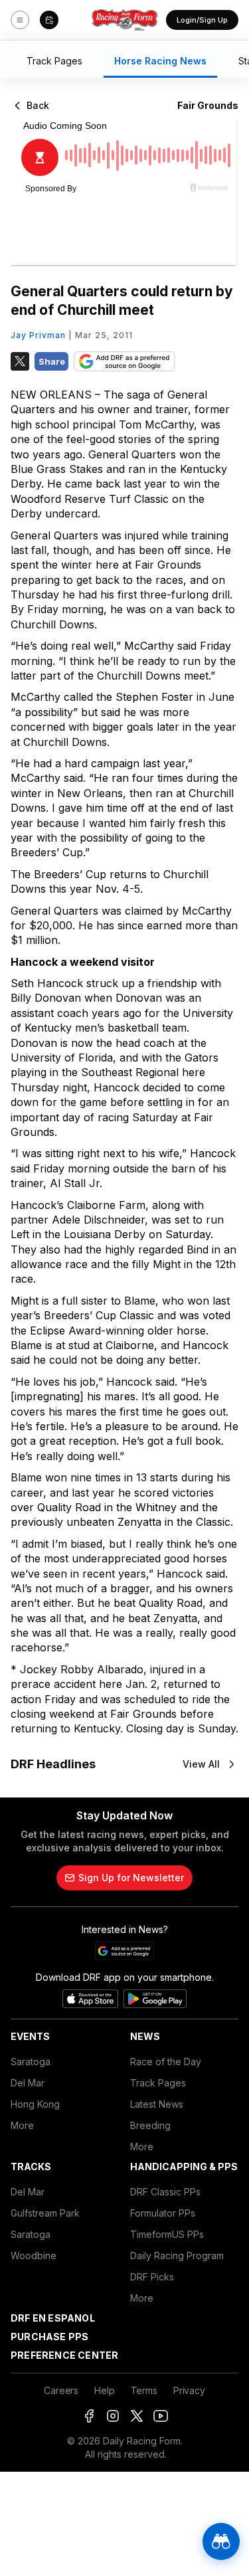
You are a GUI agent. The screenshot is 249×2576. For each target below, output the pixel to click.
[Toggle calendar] (49, 20)
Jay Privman (38, 335)
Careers (61, 2390)
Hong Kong (35, 2104)
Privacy (189, 2390)
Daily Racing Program (177, 2255)
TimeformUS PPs (167, 2234)
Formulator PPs (163, 2213)
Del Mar (28, 2083)
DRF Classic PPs (165, 2192)
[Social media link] (89, 2416)
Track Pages (158, 2083)
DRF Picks (152, 2277)
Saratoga (31, 2062)
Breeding (150, 2125)
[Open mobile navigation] (20, 20)
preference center (64, 2355)
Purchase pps (49, 2337)
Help (104, 2390)
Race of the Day (166, 2062)
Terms (144, 2390)
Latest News (157, 2104)
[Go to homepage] (125, 20)
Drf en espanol (53, 2318)
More (22, 2125)
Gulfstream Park (45, 2213)
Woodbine (34, 2255)
